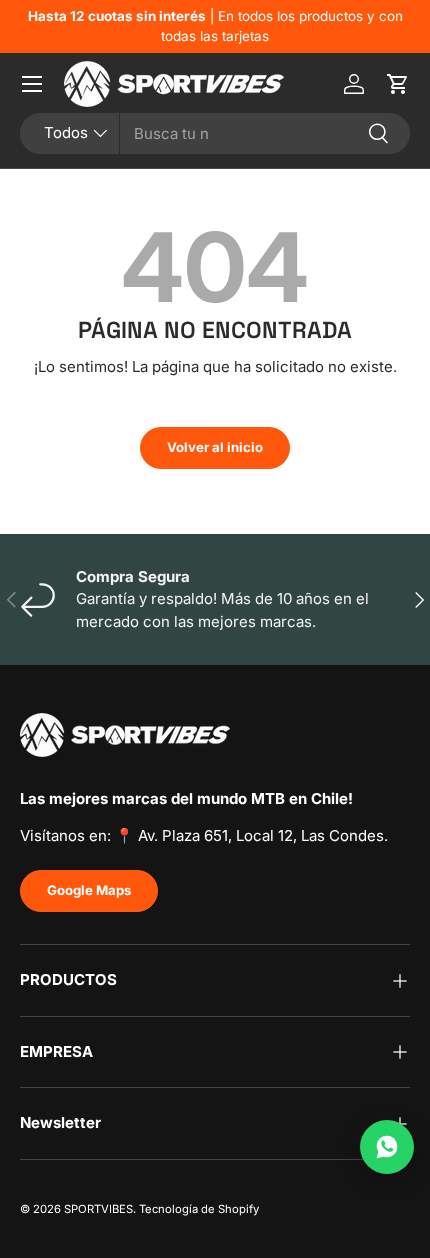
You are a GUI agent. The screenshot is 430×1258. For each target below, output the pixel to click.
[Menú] (32, 84)
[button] (398, 84)
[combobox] (215, 133)
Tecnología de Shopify (199, 1209)
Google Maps (89, 890)
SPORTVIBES (98, 1209)
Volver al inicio (215, 447)
